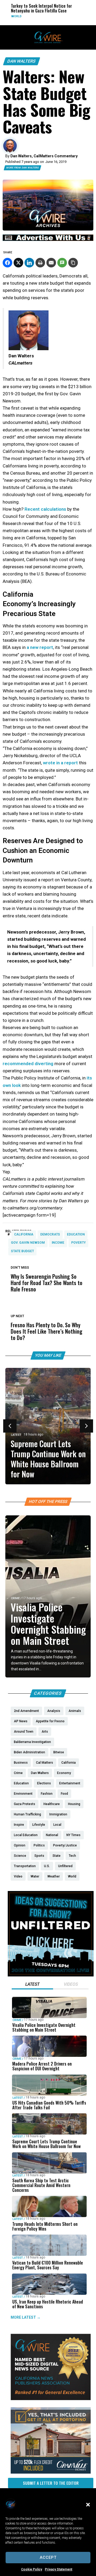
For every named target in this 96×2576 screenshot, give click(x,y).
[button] (88, 2505)
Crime (15, 1598)
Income (58, 1243)
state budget (22, 1251)
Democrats (50, 1234)
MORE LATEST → (26, 2317)
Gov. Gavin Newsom (28, 1243)
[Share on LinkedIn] (29, 263)
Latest (16, 1435)
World (10, 16)
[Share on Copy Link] (73, 263)
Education (76, 1234)
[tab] (32, 1985)
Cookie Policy (32, 2569)
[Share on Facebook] (7, 263)
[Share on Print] (40, 263)
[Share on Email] (51, 263)
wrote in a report (60, 763)
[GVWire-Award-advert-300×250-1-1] (51, 2399)
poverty (78, 1243)
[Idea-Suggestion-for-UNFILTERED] (51, 1975)
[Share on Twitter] (18, 263)
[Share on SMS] (62, 263)
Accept (48, 2557)
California (24, 1234)
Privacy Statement (59, 2569)
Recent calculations (45, 509)
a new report (40, 647)
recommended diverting (28, 1064)
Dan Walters (22, 61)
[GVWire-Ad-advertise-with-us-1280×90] (48, 240)
